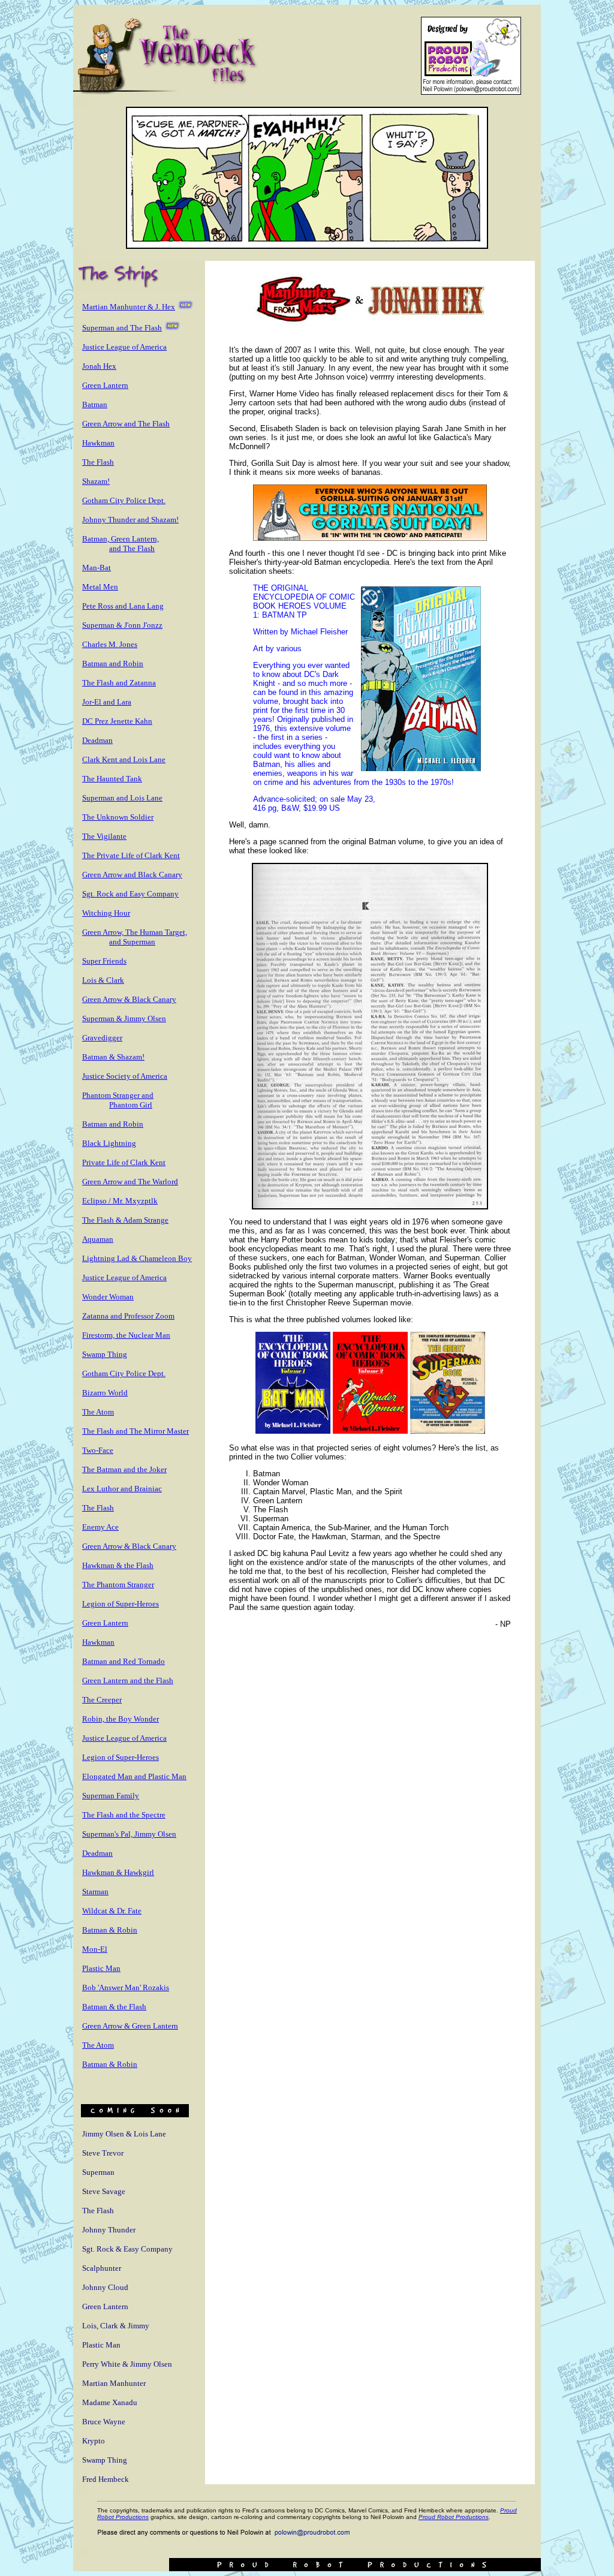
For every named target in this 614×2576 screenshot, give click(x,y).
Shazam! (96, 481)
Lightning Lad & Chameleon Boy (137, 1258)
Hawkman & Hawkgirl (118, 1872)
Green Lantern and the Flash (128, 1680)
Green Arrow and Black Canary (132, 875)
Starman (95, 1892)
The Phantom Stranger (118, 1585)
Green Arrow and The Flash (126, 424)
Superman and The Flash (122, 328)
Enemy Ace (100, 1527)
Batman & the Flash (114, 2007)
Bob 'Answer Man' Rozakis (126, 1987)
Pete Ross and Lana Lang (123, 606)
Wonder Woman (108, 1297)
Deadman (97, 740)
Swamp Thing (105, 1354)
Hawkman (98, 443)
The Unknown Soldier (118, 817)
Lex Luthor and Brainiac (122, 1489)
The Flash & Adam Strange (125, 1220)
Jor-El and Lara (107, 702)
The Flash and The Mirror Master (136, 1431)
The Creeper (102, 1700)
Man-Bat (97, 568)
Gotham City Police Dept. (124, 500)
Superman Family (111, 1796)
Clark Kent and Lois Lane (124, 759)
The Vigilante (104, 836)
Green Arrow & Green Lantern (130, 2026)
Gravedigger (102, 1038)
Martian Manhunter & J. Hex (129, 307)
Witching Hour (106, 913)
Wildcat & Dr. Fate (112, 1911)
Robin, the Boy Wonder (121, 1719)
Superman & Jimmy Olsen (124, 1018)
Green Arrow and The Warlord (130, 1182)
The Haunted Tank (112, 779)
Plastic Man (101, 1968)
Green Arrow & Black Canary (129, 999)
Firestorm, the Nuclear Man (126, 1335)
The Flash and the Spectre (124, 1815)
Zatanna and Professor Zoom (128, 1316)
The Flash (98, 462)
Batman (95, 404)
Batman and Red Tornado (124, 1661)
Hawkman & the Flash (118, 1565)
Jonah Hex (99, 366)
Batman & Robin (110, 1930)
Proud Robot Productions (454, 2517)
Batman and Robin (113, 663)
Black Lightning (109, 1143)
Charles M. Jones (110, 644)
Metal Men (100, 587)
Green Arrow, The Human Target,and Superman (135, 937)
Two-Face (98, 1450)
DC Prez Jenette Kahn (117, 721)
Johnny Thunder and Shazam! (130, 520)
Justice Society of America (125, 1076)
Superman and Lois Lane (122, 798)
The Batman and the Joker (124, 1469)
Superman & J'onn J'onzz (122, 625)
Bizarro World (105, 1393)
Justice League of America (124, 347)
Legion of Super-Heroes (121, 1604)
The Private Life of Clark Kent (131, 855)
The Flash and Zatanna (119, 683)
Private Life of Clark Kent (124, 1162)
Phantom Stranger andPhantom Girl (118, 1100)
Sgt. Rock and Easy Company (130, 894)
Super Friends (104, 961)
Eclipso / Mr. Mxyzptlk (120, 1201)
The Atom (98, 1412)
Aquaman (98, 1239)
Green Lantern (105, 385)
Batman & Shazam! (113, 1057)
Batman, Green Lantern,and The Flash (121, 544)
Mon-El (95, 1949)
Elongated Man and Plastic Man (134, 1776)
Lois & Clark (103, 980)
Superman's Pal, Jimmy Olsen (129, 1834)
